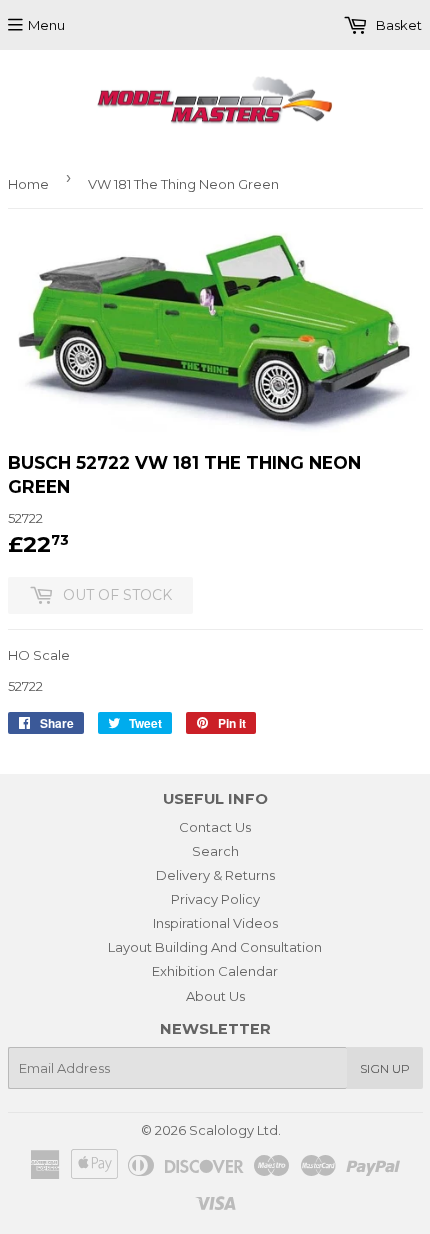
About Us (215, 996)
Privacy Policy (215, 899)
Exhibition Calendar (215, 971)
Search (215, 851)
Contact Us (215, 827)
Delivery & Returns (215, 875)
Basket (397, 25)
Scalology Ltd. (235, 1130)
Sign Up (385, 1068)
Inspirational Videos (215, 923)
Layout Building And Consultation (215, 947)
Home (28, 184)
